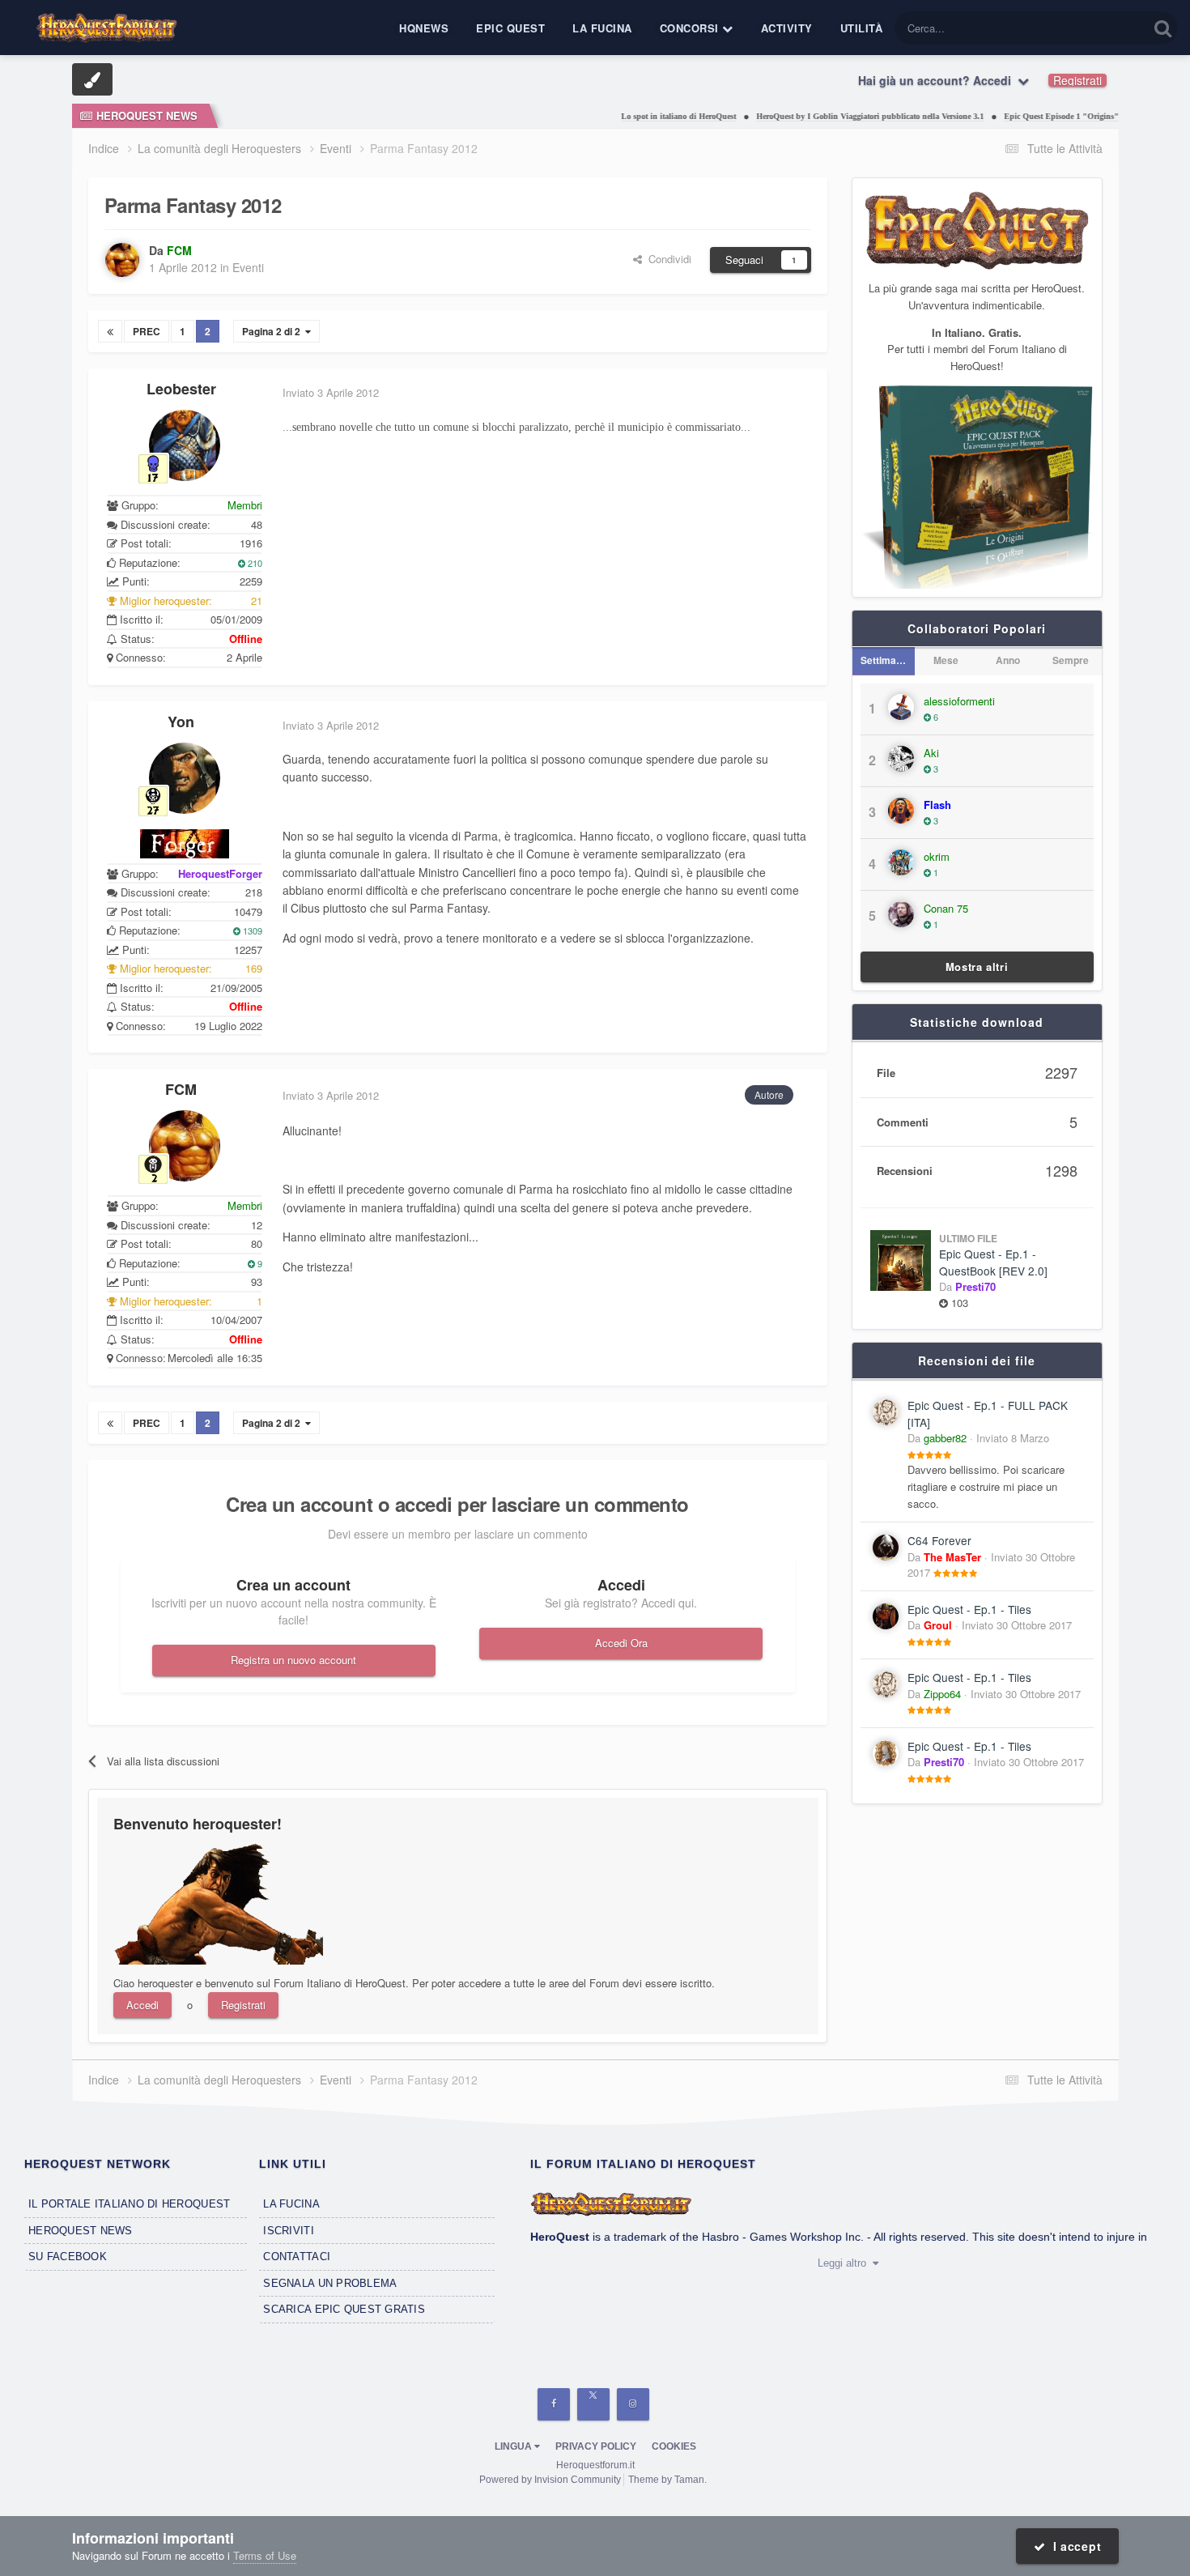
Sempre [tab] (1071, 660)
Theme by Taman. (667, 2480)
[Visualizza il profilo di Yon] (185, 778)
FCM (181, 1089)
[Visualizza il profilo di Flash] (901, 811)
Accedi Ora (621, 1643)
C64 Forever (939, 1540)
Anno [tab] (1008, 660)
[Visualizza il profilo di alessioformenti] (901, 707)
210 (254, 563)
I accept (1073, 2546)
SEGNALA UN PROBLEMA (330, 2283)
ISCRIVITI (288, 2231)
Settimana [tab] (884, 660)
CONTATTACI (297, 2257)
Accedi (142, 2005)
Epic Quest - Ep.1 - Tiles (969, 1609)
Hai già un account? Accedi (938, 80)
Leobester (181, 389)
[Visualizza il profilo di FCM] (122, 260)
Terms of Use (265, 2555)
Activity (787, 28)
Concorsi (691, 28)
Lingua (514, 2446)
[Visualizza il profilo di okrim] (901, 862)
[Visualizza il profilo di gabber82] (886, 1412)
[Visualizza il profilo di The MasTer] (886, 1548)
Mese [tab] (946, 660)
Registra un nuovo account (293, 1660)
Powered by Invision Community (550, 2480)
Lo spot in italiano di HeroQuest (631, 116)
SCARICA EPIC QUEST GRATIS (344, 2309)
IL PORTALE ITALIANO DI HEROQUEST (129, 2204)
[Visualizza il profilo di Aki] (901, 759)
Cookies (674, 2446)
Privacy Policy (596, 2446)
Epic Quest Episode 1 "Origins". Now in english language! (1060, 116)
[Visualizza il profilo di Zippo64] (886, 1684)
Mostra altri (977, 967)
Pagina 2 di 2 (274, 331)
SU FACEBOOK (68, 2257)
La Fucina (602, 28)
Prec (147, 331)
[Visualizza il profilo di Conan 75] (901, 914)
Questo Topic (1097, 28)
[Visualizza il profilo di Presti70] (886, 1753)
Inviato (1013, 1438)
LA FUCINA (291, 2204)
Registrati (1077, 80)
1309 (251, 930)
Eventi (248, 267)
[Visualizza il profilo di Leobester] (185, 445)
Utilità (862, 28)
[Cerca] (1163, 28)
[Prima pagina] (110, 331)
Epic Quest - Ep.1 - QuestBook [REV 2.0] (993, 1262)
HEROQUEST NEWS (81, 2231)
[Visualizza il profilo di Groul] (886, 1616)
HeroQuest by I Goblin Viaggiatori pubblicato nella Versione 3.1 (822, 116)
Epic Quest (510, 28)
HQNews (424, 28)
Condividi (667, 259)
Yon (181, 722)
